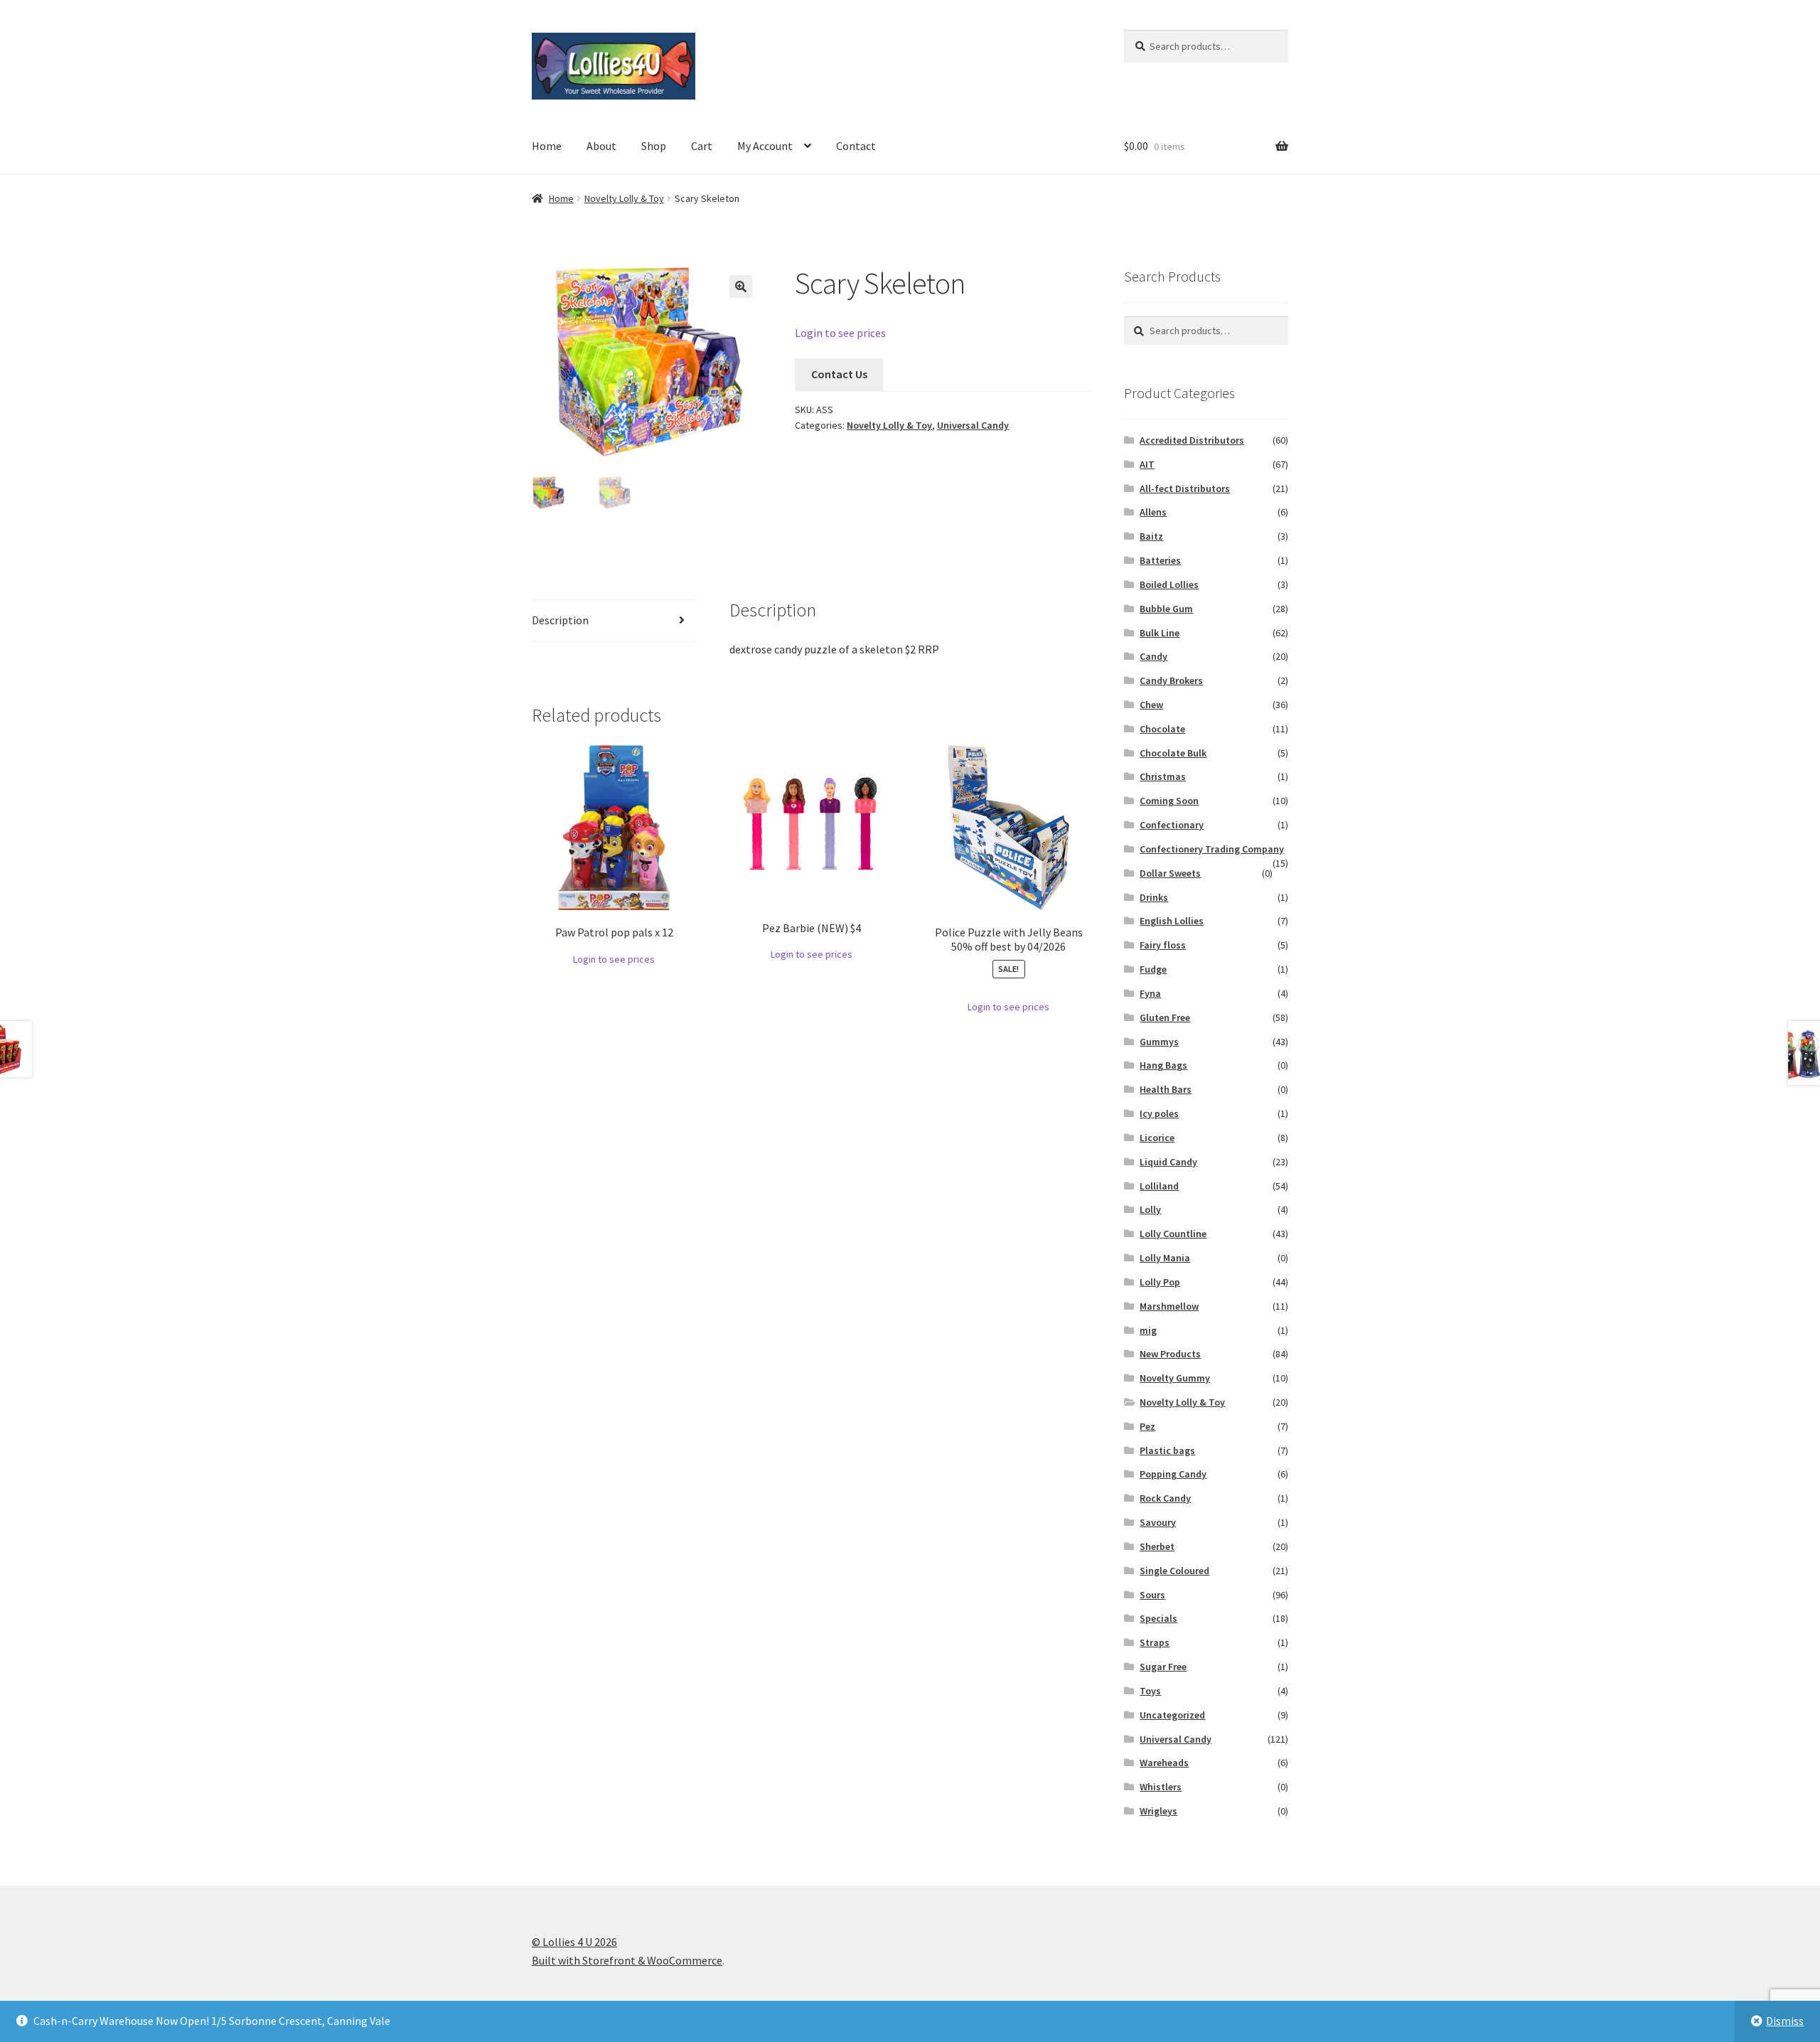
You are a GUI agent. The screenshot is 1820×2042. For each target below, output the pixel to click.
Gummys (1159, 1042)
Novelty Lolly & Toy (624, 198)
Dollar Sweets (1170, 873)
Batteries (1160, 560)
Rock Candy (1165, 1498)
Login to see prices (840, 333)
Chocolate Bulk (1173, 753)
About (601, 146)
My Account (765, 146)
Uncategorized (1172, 1715)
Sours (1152, 1595)
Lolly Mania (1165, 1258)
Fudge (1153, 969)
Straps (1155, 1642)
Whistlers (1161, 1787)
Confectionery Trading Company (1212, 849)
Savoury (1158, 1522)
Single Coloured (1174, 1571)
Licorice (1157, 1138)
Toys (1150, 1691)
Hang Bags (1163, 1065)
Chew (1151, 705)
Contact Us (839, 374)
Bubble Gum (1166, 609)
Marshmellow (1169, 1306)
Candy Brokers (1171, 680)
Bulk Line (1160, 633)
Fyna (1150, 993)
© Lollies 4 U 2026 (574, 1942)
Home (547, 146)
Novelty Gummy (1175, 1378)
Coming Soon (1169, 801)
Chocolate (1162, 729)
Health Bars (1166, 1089)
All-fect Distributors (1185, 488)
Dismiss (1785, 2021)
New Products (1170, 1354)
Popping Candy (1173, 1474)
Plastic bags (1167, 1450)
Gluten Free (1165, 1017)
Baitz (1151, 536)
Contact (856, 146)
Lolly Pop (1160, 1282)
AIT (1147, 464)
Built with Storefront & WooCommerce (627, 1960)
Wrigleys (1158, 1811)
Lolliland (1159, 1186)
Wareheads (1164, 1763)
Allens (1153, 512)
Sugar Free (1163, 1667)
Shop (654, 146)
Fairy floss (1163, 945)
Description (560, 620)
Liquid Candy (1168, 1162)
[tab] (614, 621)
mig (1148, 1330)
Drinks (1154, 897)
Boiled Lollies (1169, 584)
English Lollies (1172, 921)
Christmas (1163, 776)
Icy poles (1159, 1113)
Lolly (1150, 1209)
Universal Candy (973, 425)
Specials (1158, 1618)
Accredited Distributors (1192, 440)
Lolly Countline (1173, 1234)
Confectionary (1172, 825)
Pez (1147, 1426)
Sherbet (1157, 1546)
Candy (1153, 656)
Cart (702, 146)
